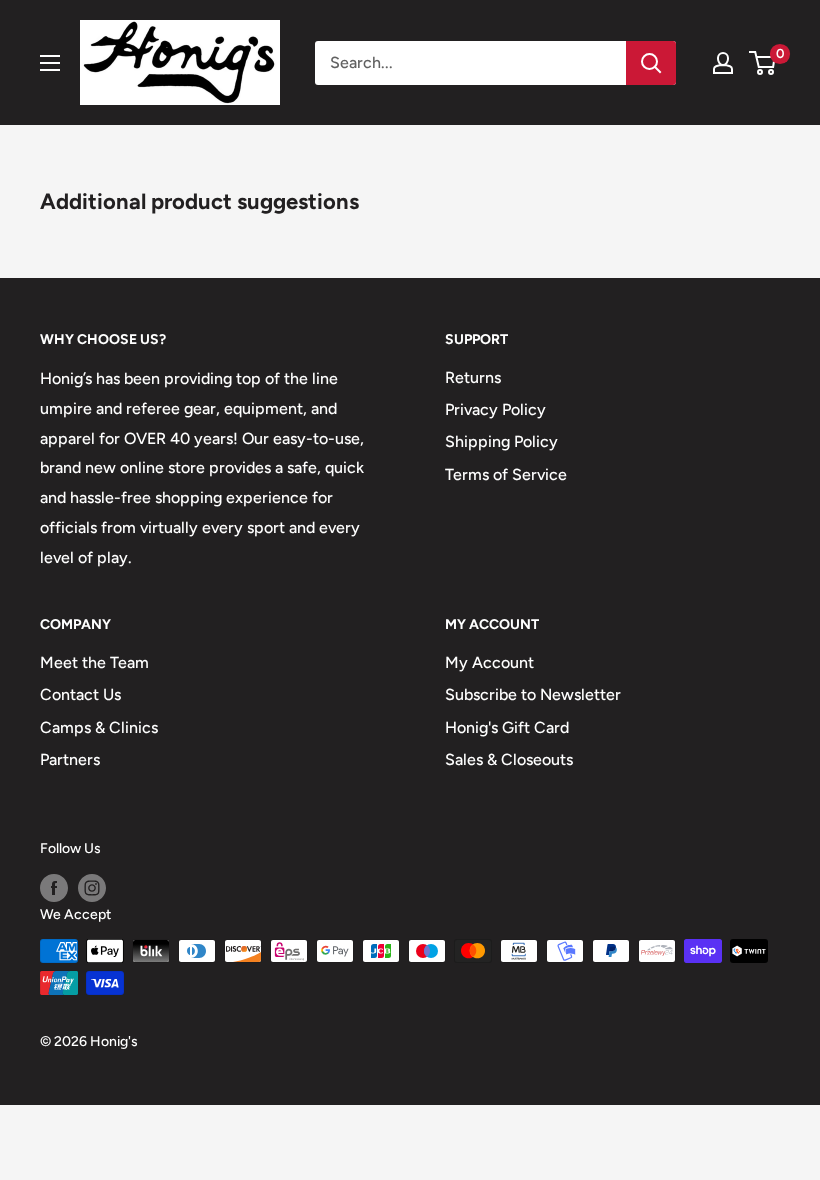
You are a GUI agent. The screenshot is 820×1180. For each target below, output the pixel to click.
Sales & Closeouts (509, 759)
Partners (70, 759)
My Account (489, 662)
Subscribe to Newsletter (533, 694)
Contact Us (80, 694)
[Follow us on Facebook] (54, 888)
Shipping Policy (501, 441)
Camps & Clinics (99, 727)
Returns (473, 377)
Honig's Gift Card (507, 727)
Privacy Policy (495, 409)
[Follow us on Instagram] (92, 888)
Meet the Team (94, 662)
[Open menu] (50, 63)
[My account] (723, 63)
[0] (763, 63)
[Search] (651, 63)
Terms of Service (506, 474)
